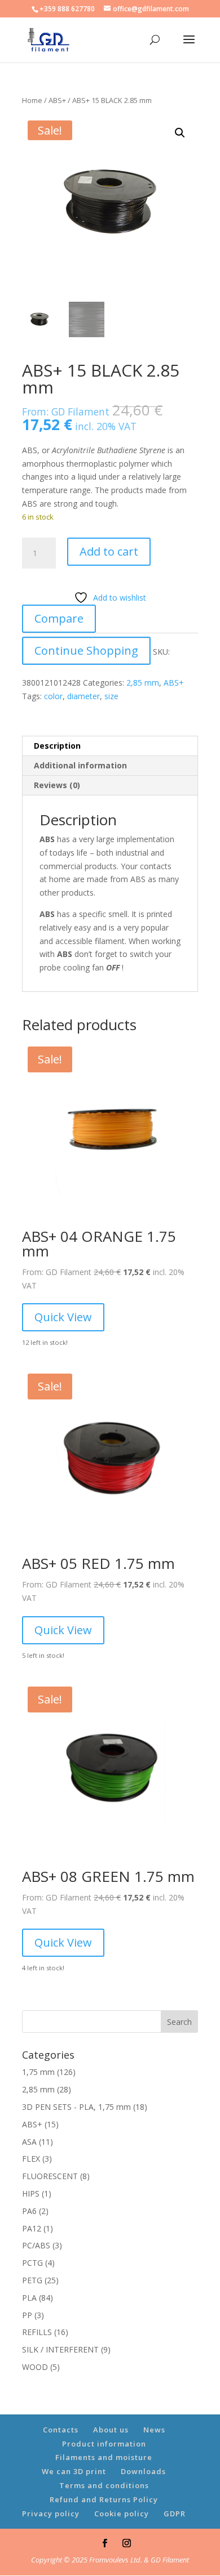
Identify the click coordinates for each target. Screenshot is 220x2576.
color (53, 696)
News (154, 2430)
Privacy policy (51, 2514)
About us (111, 2430)
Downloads (143, 2471)
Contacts (61, 2430)
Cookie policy (122, 2514)
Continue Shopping (86, 650)
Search (179, 2022)
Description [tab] (57, 746)
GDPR (175, 2514)
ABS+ (57, 100)
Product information (104, 2444)
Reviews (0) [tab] (57, 785)
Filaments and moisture (104, 2457)
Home (32, 100)
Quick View (63, 1317)
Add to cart (109, 551)
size (111, 696)
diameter (83, 696)
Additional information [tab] (80, 765)
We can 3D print (74, 2471)
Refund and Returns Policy (104, 2499)
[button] (180, 133)
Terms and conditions (104, 2485)
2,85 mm (143, 683)
